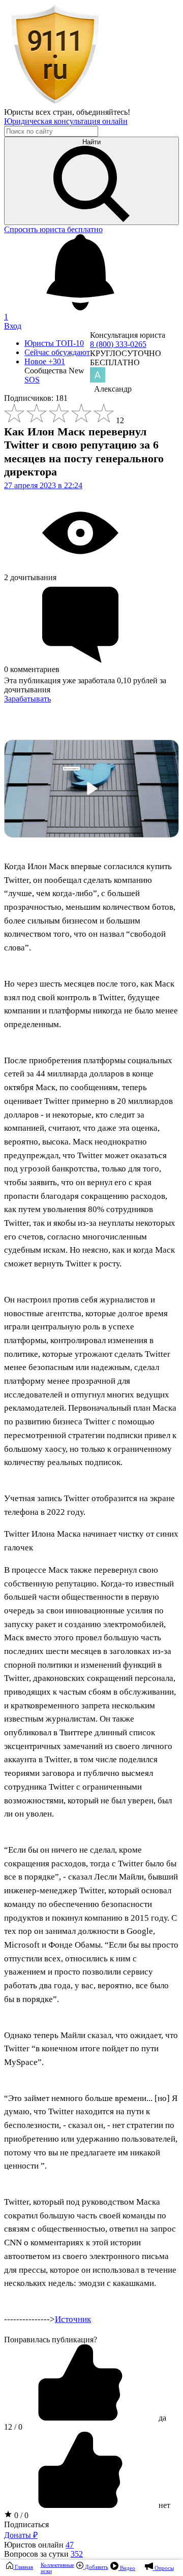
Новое (45, 361)
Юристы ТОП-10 (54, 343)
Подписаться (26, 2524)
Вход (13, 326)
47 (70, 2545)
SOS (32, 380)
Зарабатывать (27, 699)
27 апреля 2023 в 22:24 (43, 485)
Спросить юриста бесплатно (53, 229)
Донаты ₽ (21, 2535)
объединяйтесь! (103, 112)
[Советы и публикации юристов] (55, 103)
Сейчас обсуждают (57, 352)
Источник (73, 2319)
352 (77, 2554)
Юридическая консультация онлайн (66, 121)
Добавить (96, 2567)
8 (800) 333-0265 (118, 344)
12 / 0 (13, 2427)
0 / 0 (20, 2515)
